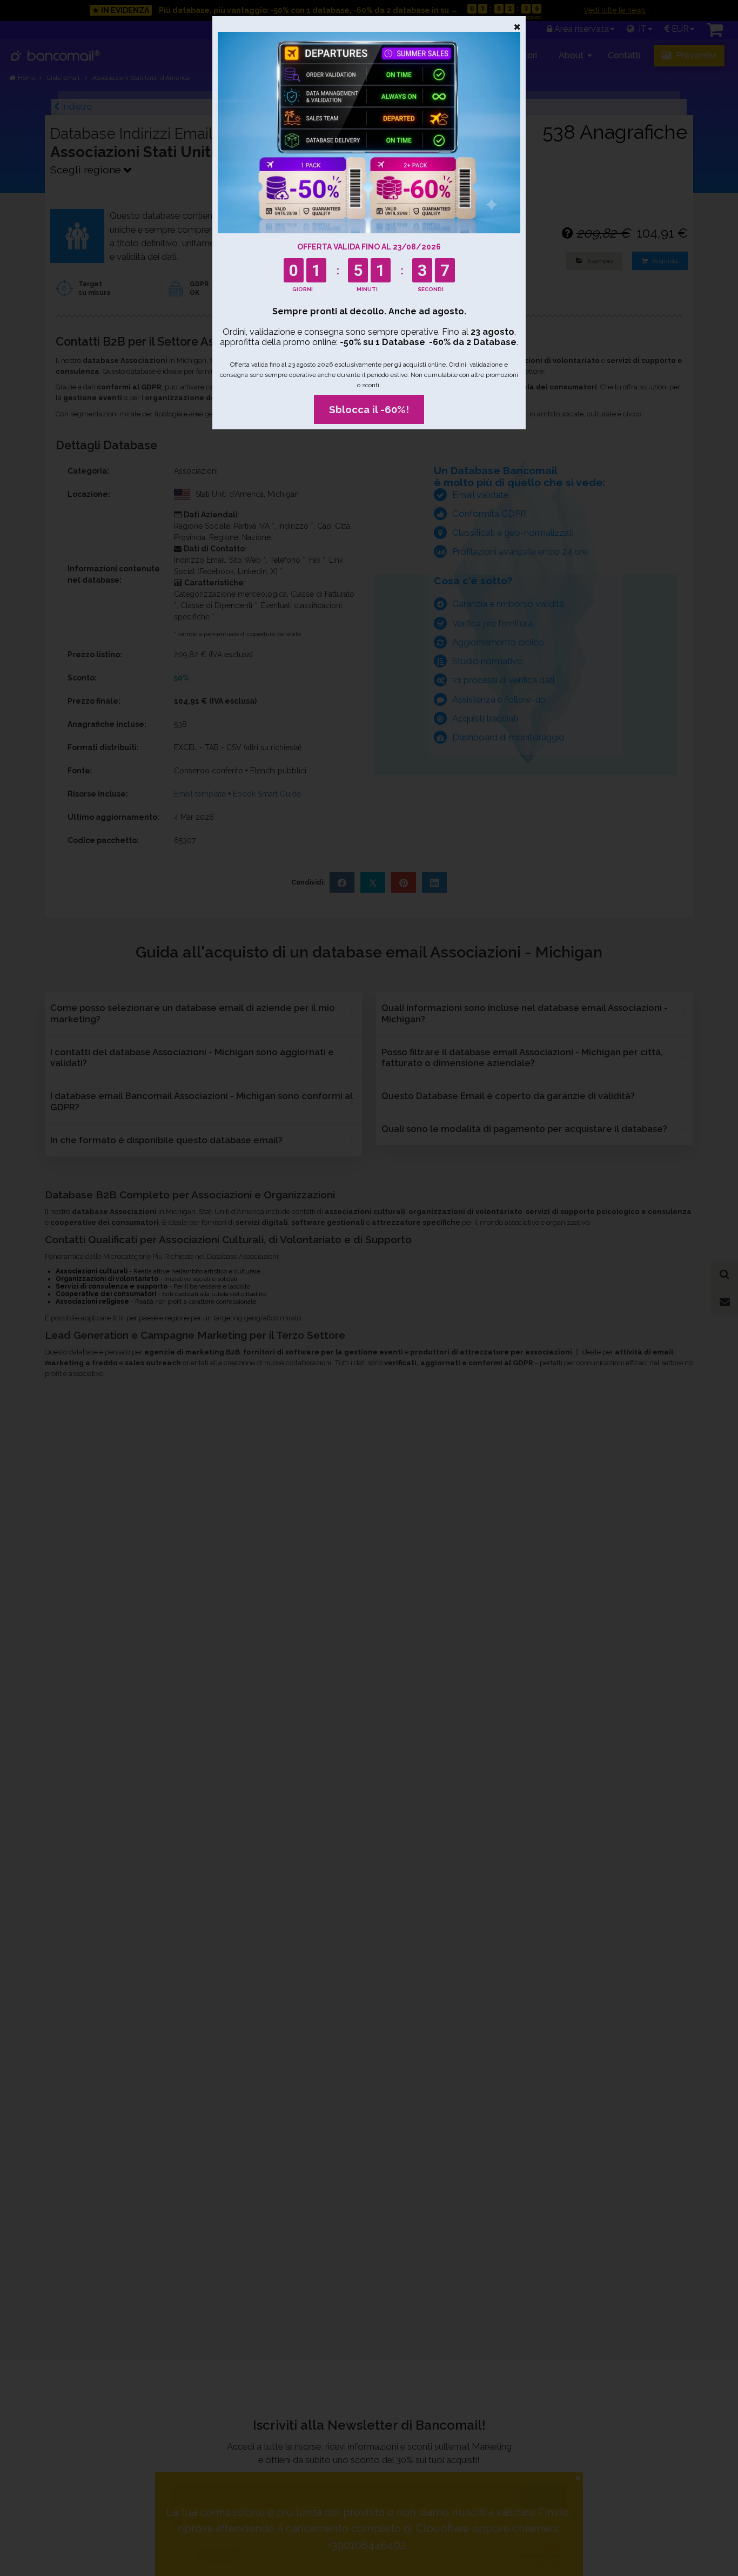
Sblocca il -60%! (369, 409)
